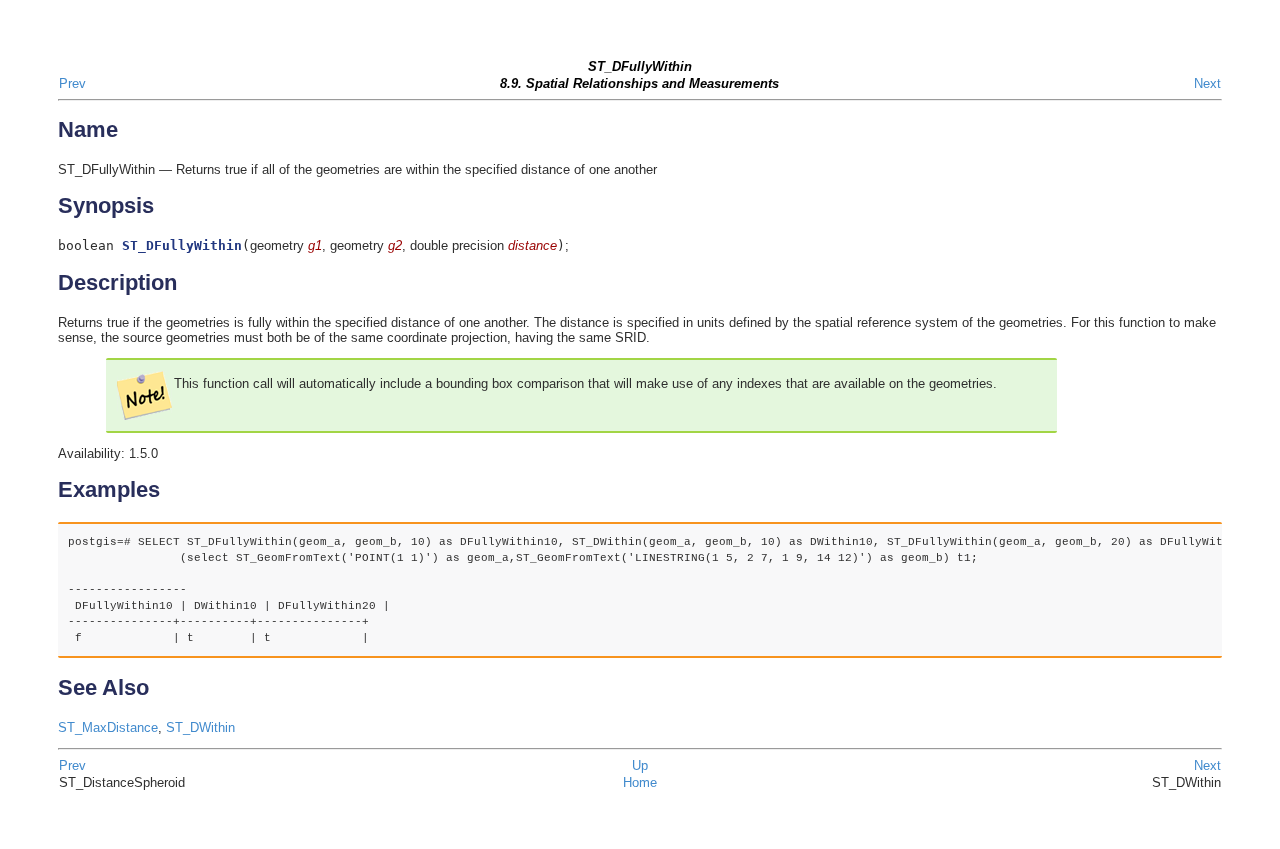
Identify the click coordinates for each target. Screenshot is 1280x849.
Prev (72, 83)
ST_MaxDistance (108, 727)
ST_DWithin (200, 727)
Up (640, 765)
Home (640, 782)
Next (1207, 83)
